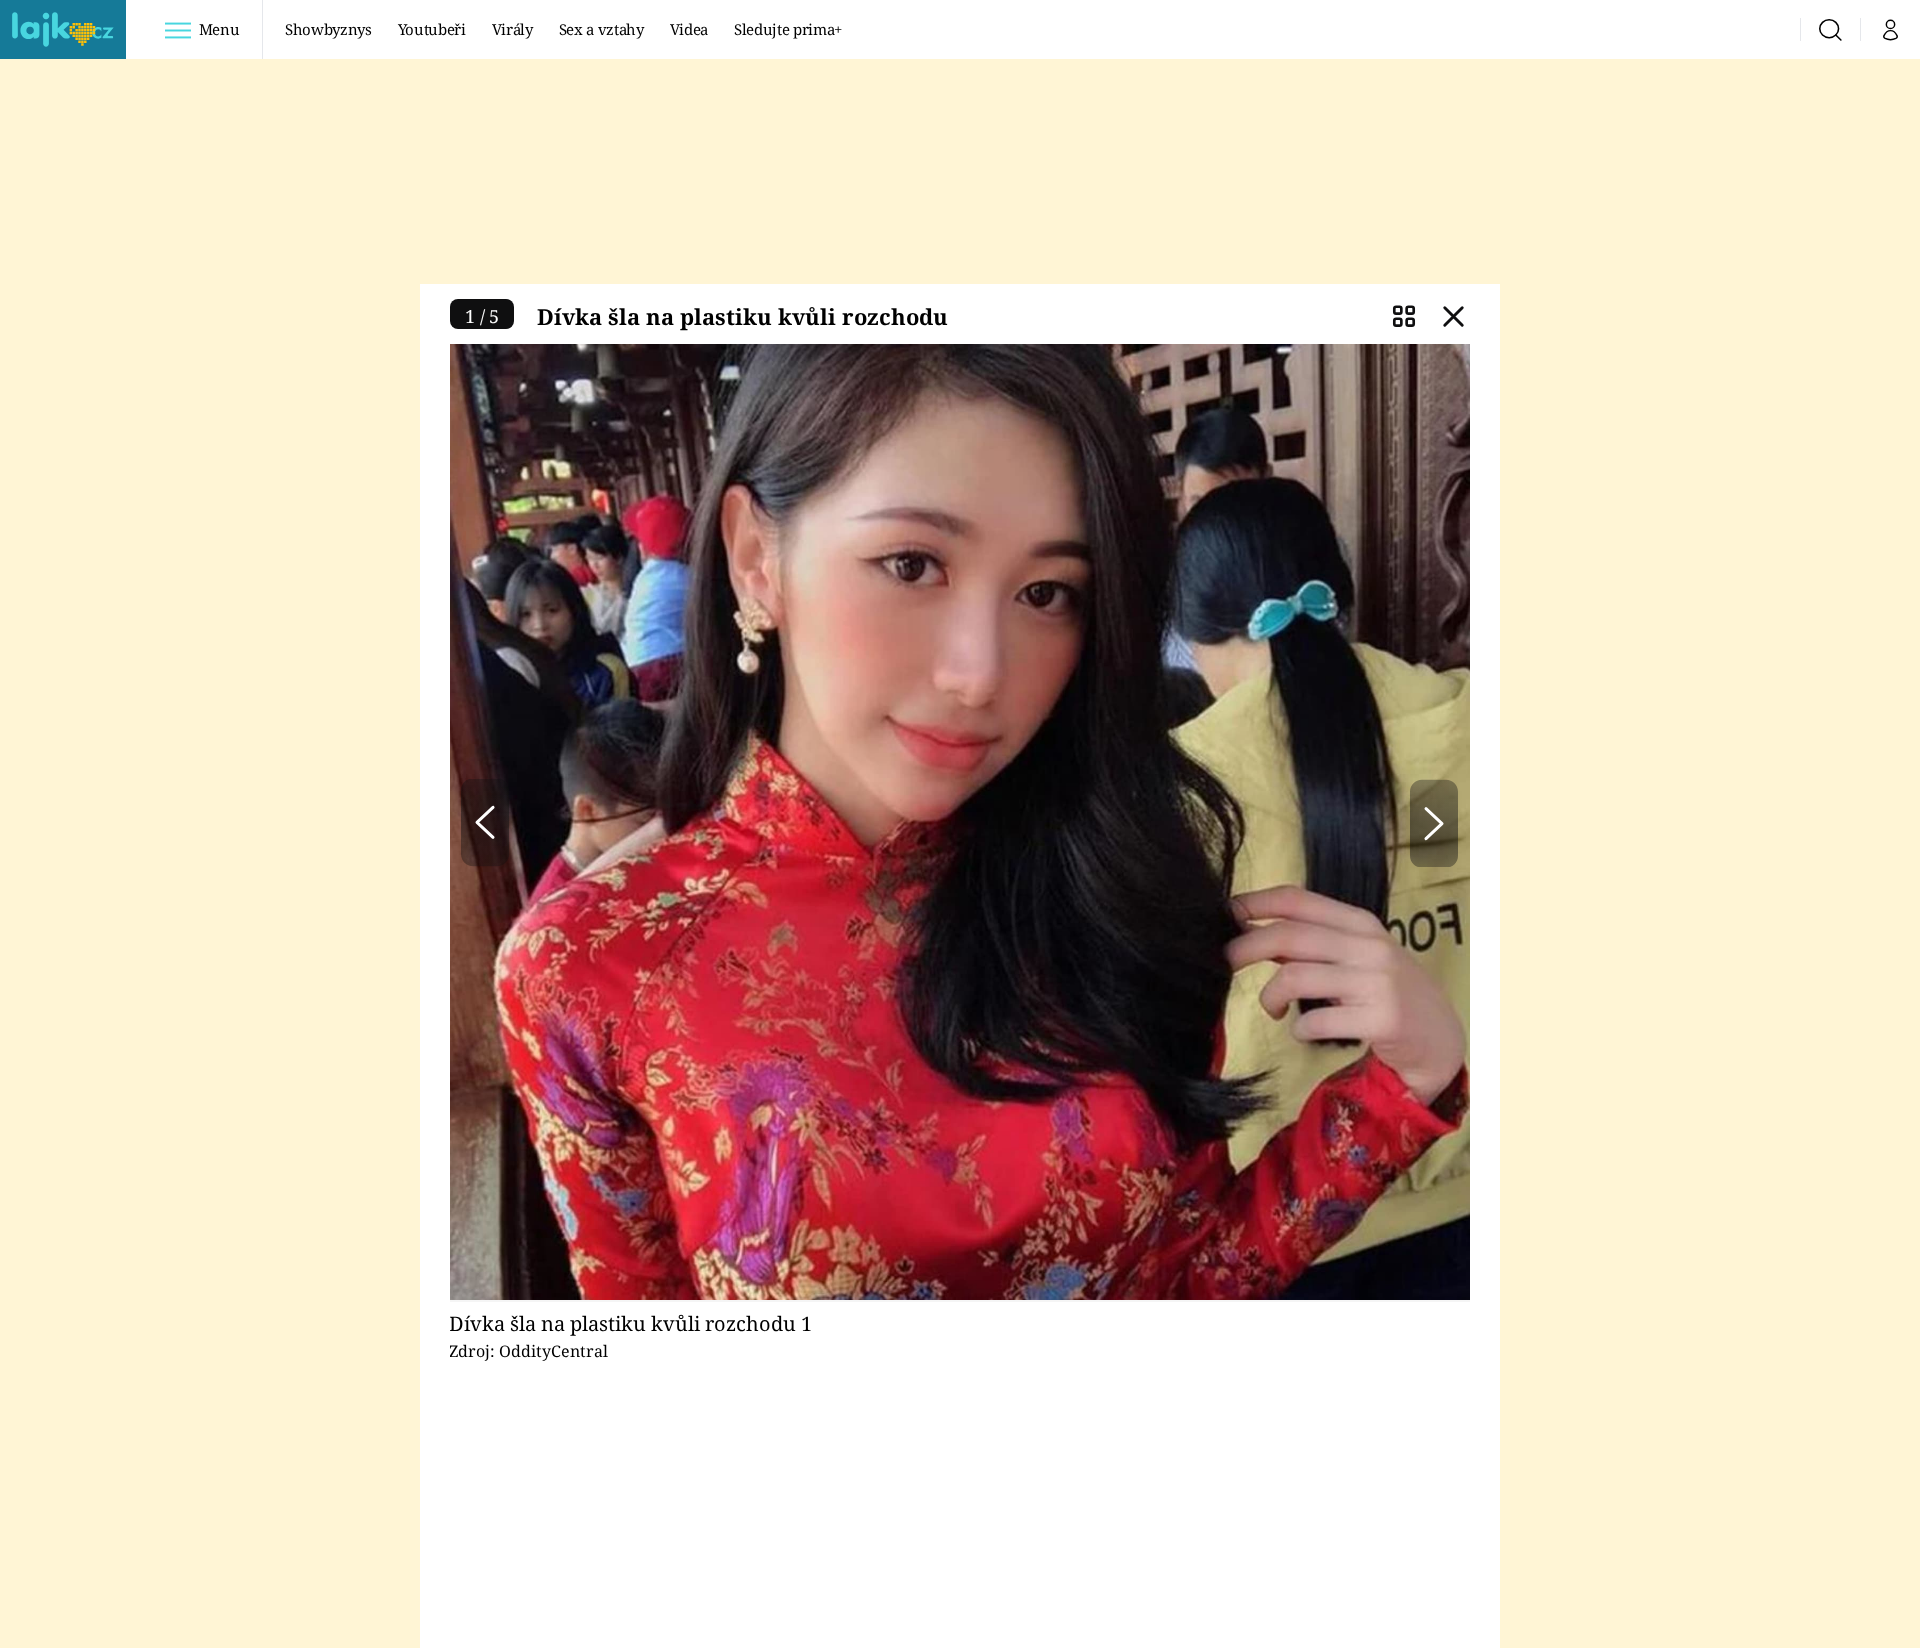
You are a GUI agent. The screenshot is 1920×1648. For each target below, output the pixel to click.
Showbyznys (328, 29)
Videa (689, 29)
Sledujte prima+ (788, 29)
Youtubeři (432, 29)
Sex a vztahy (601, 29)
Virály (512, 29)
